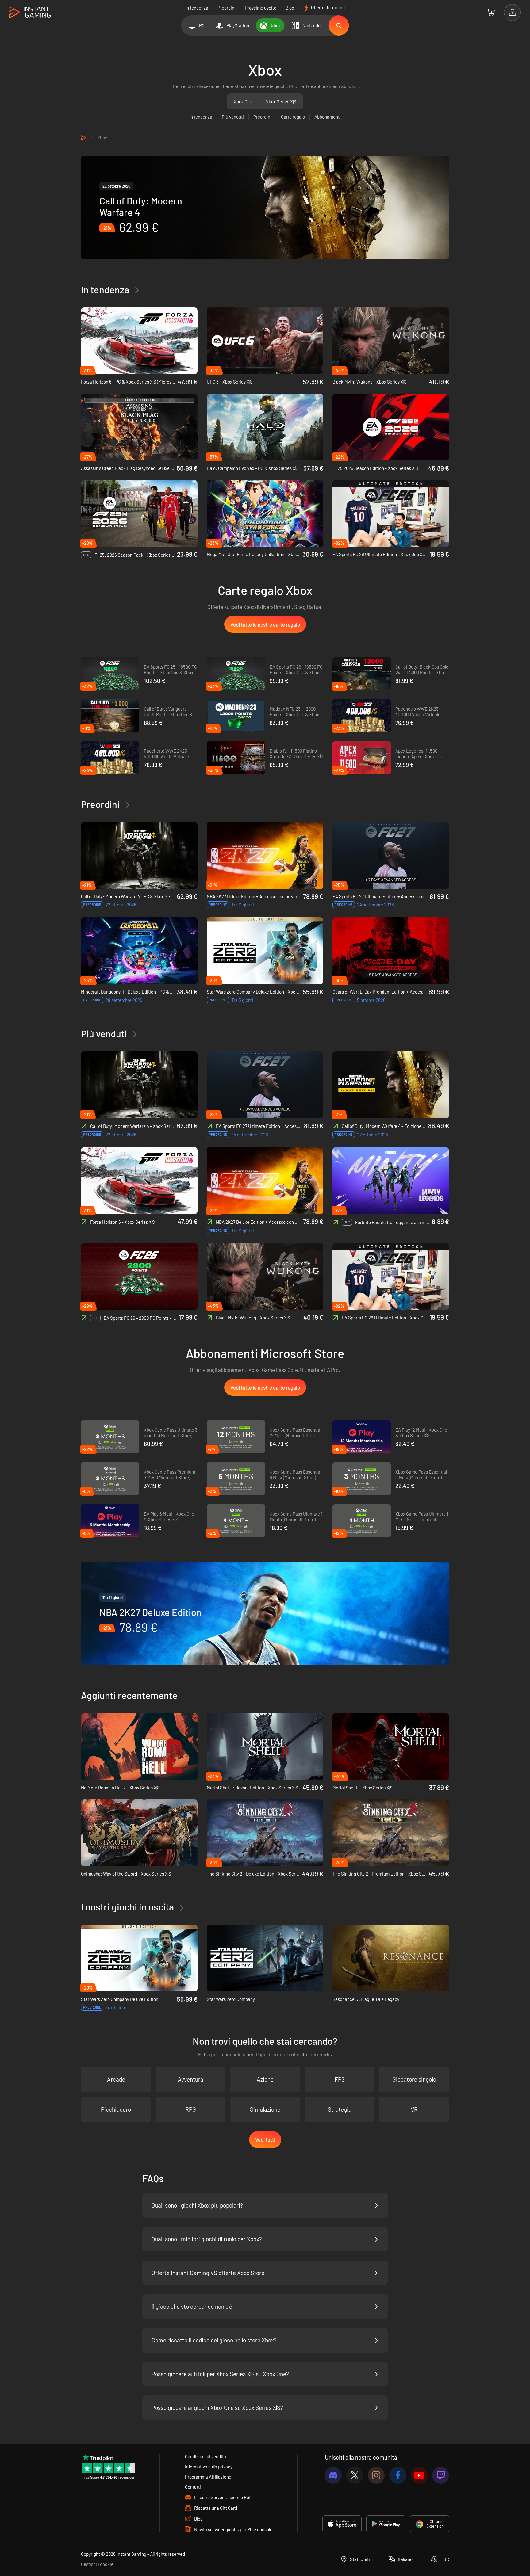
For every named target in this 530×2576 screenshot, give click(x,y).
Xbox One (243, 101)
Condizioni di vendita (205, 2456)
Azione (265, 2079)
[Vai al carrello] (491, 12)
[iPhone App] (342, 2524)
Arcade (116, 2079)
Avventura (191, 2079)
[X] (355, 2475)
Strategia (340, 2109)
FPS (340, 2079)
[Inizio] (30, 13)
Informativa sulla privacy (209, 2467)
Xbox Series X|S (281, 101)
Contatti (193, 2487)
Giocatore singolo (414, 2079)
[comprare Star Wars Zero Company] (265, 1958)
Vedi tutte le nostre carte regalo (265, 624)
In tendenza (197, 8)
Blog (290, 8)
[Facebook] (398, 2475)
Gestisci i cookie (97, 2564)
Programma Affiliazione (208, 2477)
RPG (191, 2109)
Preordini (227, 8)
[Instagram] (376, 2475)
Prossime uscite (261, 8)
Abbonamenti (328, 117)
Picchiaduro (116, 2109)
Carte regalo (293, 117)
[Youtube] (419, 2475)
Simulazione (265, 2109)
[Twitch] (441, 2475)
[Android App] (386, 2524)
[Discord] (333, 2475)
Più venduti (233, 117)
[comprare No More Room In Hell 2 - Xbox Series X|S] (139, 1746)
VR (414, 2109)
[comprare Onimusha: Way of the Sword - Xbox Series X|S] (139, 1833)
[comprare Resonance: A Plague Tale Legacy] (391, 1958)
